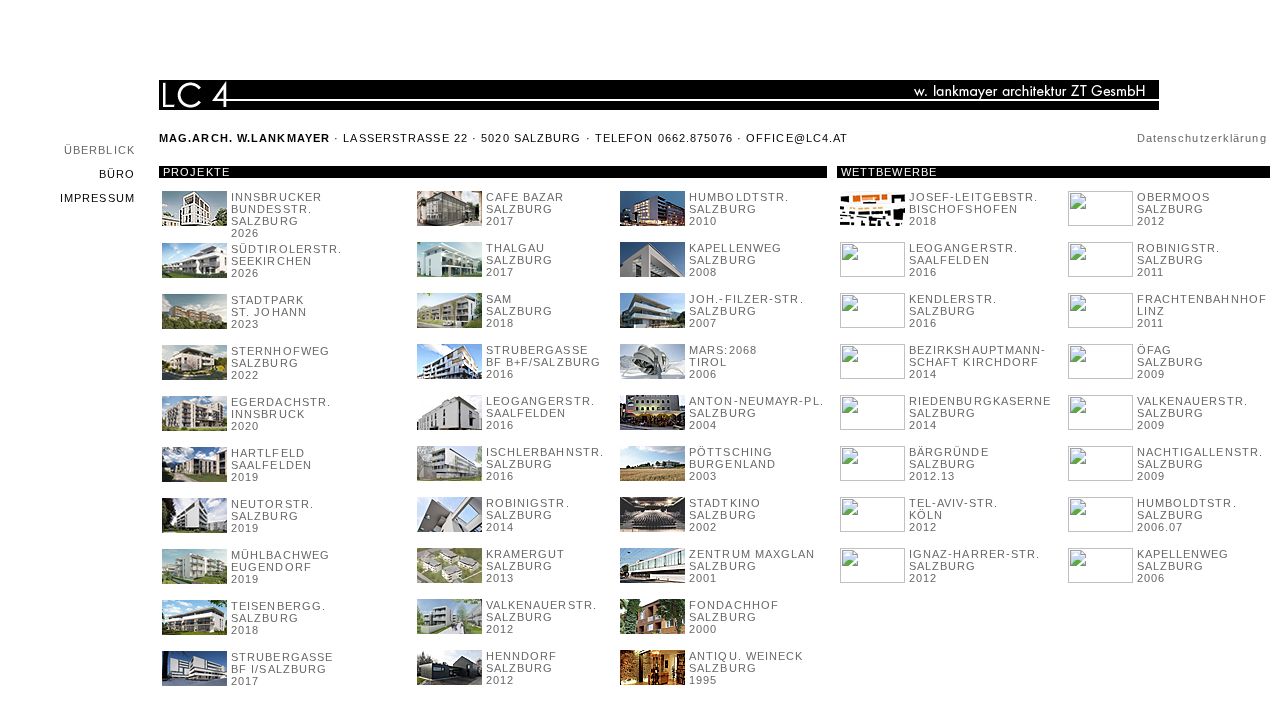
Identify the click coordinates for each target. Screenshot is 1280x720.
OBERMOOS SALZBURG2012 (1174, 209)
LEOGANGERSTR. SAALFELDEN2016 (540, 413)
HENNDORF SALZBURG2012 (522, 668)
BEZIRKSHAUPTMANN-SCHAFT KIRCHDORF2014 (978, 362)
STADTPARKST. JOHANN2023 (269, 312)
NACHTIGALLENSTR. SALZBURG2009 (1200, 464)
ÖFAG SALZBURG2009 (1171, 362)
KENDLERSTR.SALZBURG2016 (953, 311)
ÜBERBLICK (99, 150)
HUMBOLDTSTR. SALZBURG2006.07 (1187, 515)
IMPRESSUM (97, 198)
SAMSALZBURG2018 (520, 311)
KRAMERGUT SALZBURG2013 (526, 566)
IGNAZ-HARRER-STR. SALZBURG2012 (975, 566)
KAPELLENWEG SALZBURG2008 (735, 260)
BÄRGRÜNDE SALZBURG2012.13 (949, 464)
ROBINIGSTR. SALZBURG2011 (1179, 260)
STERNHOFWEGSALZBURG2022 (280, 363)
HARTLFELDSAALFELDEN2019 (271, 465)
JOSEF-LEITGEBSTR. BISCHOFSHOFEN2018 (974, 209)
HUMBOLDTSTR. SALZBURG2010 (739, 209)
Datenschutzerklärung (1202, 138)
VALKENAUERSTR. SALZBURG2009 (1192, 413)
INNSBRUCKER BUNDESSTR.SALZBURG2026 (276, 215)
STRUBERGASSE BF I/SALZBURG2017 (282, 669)
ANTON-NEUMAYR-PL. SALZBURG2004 (756, 413)
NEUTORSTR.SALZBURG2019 (272, 516)
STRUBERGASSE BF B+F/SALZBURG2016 (544, 362)
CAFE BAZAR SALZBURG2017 (525, 209)
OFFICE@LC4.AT (797, 138)
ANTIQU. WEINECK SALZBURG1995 (746, 668)
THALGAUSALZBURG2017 (520, 260)
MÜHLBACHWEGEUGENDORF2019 (280, 567)
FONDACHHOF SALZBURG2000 (734, 617)
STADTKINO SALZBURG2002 (725, 515)
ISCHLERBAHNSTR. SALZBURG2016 (545, 464)
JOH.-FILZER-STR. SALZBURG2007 (746, 311)
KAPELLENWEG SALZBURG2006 (1183, 566)
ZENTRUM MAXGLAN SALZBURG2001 (752, 566)
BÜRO (117, 174)
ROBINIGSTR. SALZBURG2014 (528, 515)
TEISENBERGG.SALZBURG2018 (278, 618)
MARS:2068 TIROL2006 (723, 362)
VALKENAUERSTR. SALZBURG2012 (541, 617)
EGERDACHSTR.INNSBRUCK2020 (281, 414)
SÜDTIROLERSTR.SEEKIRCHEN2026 (286, 261)
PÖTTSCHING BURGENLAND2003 (732, 464)
